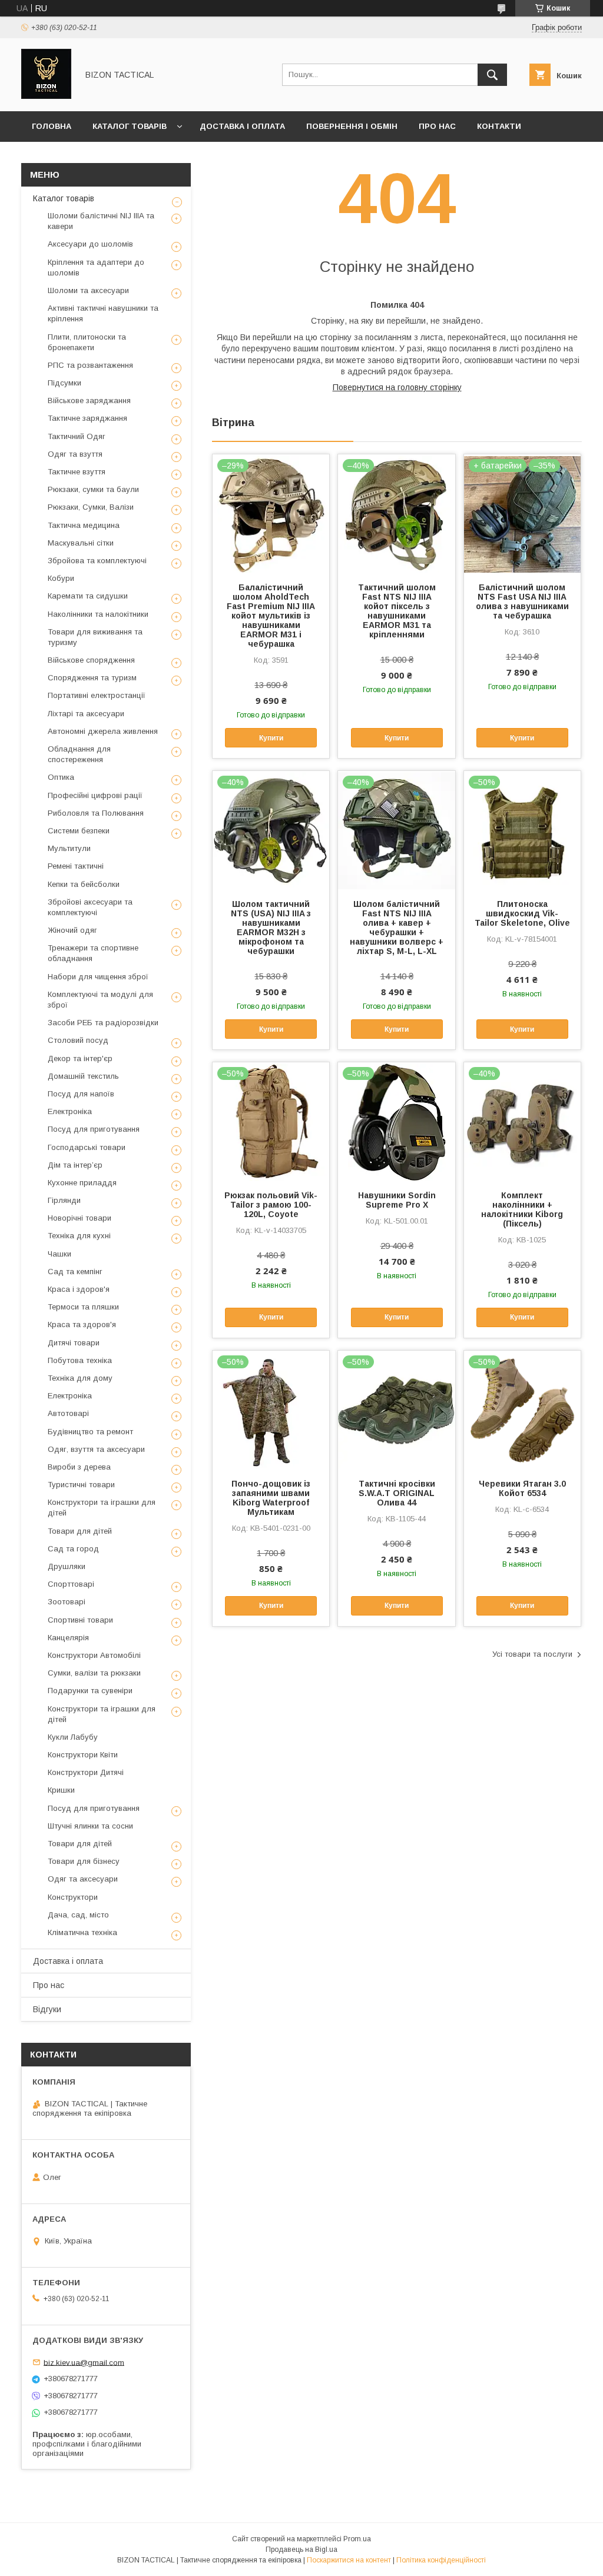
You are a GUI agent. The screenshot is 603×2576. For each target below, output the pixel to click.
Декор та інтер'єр (80, 1058)
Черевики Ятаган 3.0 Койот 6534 (522, 1488)
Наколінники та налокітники (98, 614)
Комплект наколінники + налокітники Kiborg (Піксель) (522, 1209)
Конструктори (73, 1897)
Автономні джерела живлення (103, 731)
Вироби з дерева (79, 1467)
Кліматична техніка (82, 1932)
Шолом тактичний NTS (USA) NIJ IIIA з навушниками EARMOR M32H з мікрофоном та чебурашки (271, 928)
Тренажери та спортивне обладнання (93, 953)
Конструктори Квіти (83, 1755)
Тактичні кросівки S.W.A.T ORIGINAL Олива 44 (397, 1493)
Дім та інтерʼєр (75, 1165)
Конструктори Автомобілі (94, 1655)
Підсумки (64, 383)
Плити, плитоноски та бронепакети (87, 342)
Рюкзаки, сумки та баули (93, 489)
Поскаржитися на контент (349, 2560)
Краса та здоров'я (82, 1324)
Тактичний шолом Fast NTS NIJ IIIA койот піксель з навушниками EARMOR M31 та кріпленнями (397, 611)
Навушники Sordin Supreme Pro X (397, 1200)
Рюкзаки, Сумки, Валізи (91, 507)
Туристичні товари (81, 1485)
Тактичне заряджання (87, 418)
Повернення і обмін (352, 126)
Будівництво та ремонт (90, 1432)
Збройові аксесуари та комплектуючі (90, 907)
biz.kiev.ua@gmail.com (84, 2362)
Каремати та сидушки (88, 596)
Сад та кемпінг (75, 1272)
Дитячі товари (74, 1343)
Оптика (61, 777)
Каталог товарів (130, 126)
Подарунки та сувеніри (90, 1691)
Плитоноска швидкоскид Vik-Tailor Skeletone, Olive (522, 913)
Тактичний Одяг (77, 436)
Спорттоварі (71, 1584)
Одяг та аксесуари (83, 1879)
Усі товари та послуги (532, 1654)
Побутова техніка (80, 1360)
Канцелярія (68, 1638)
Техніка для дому (80, 1378)
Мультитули (69, 848)
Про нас (437, 126)
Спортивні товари (80, 1620)
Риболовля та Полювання (96, 813)
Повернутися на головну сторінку (397, 387)
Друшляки (67, 1566)
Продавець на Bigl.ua (301, 2550)
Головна (52, 126)
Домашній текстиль (83, 1076)
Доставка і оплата (242, 126)
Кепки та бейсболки (84, 884)
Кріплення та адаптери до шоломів (96, 267)
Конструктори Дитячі (86, 1772)
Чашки (59, 1254)
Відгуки (47, 2009)
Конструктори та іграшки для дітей (102, 1508)
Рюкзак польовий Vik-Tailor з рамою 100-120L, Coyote (271, 1205)
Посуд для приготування (94, 1129)
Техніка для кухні (79, 1236)
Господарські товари (87, 1147)
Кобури (61, 578)
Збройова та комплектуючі (97, 561)
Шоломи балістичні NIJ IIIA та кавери (101, 221)
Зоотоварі (67, 1602)
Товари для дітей (80, 1531)
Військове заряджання (89, 400)
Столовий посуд (78, 1040)
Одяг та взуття (75, 454)
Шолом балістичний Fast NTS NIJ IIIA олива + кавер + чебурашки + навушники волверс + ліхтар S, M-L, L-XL (397, 928)
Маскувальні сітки (81, 543)
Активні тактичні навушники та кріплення (103, 313)
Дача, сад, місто (78, 1915)
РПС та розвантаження (90, 365)
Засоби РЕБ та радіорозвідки (103, 1023)
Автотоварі (68, 1413)
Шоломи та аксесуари (88, 290)
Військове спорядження (91, 660)
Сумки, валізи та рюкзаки (94, 1673)
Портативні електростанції (97, 695)
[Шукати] (492, 75)
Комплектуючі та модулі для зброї (100, 1000)
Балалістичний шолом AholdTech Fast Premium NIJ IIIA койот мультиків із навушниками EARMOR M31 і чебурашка (271, 616)
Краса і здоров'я (79, 1289)
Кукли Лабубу (73, 1737)
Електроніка (70, 1111)
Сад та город (73, 1549)
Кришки (61, 1790)
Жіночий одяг (72, 930)
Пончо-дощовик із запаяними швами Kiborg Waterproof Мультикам (271, 1498)
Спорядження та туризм (92, 678)
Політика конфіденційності (441, 2560)
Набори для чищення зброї (98, 977)
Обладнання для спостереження (79, 754)
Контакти (499, 126)
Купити (271, 738)
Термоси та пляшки (83, 1307)
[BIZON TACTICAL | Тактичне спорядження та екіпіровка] (46, 96)
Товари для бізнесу (84, 1861)
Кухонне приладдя (82, 1183)
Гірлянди (64, 1200)
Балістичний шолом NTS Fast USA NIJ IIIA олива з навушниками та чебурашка (522, 601)
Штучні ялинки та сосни (90, 1826)
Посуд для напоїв (81, 1094)
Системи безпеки (79, 831)
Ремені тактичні (76, 866)
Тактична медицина (84, 525)
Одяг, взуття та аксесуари (96, 1449)
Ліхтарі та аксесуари (86, 714)
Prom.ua (357, 2539)
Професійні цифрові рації (95, 795)
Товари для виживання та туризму (95, 637)
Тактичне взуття (77, 472)
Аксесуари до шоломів (90, 244)
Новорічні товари (79, 1218)
